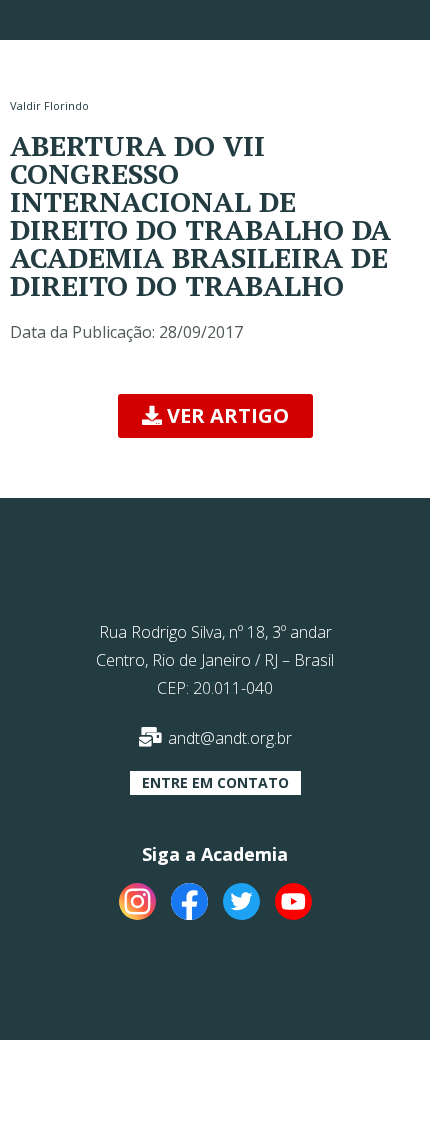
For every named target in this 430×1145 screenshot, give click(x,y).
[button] (215, 416)
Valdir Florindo (49, 105)
